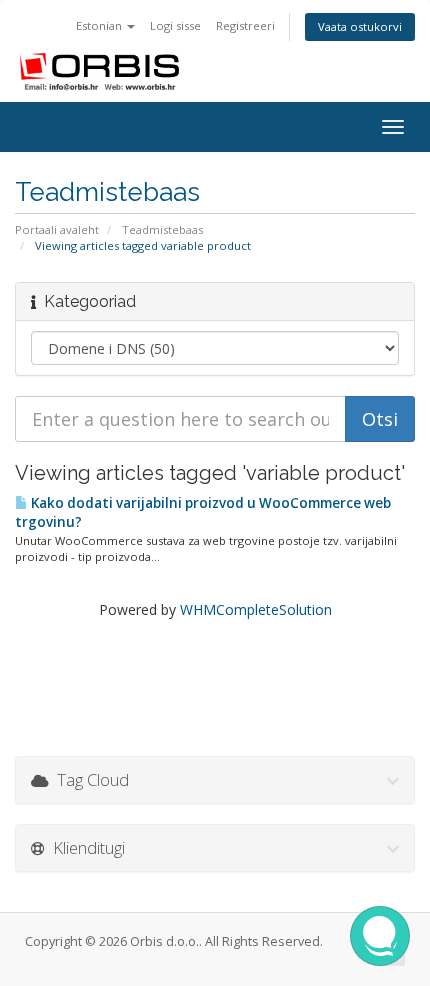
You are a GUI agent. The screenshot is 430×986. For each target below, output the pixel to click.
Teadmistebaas (162, 229)
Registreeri (245, 25)
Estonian (100, 25)
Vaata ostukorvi (360, 26)
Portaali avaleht (57, 229)
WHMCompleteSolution (256, 609)
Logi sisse (175, 25)
